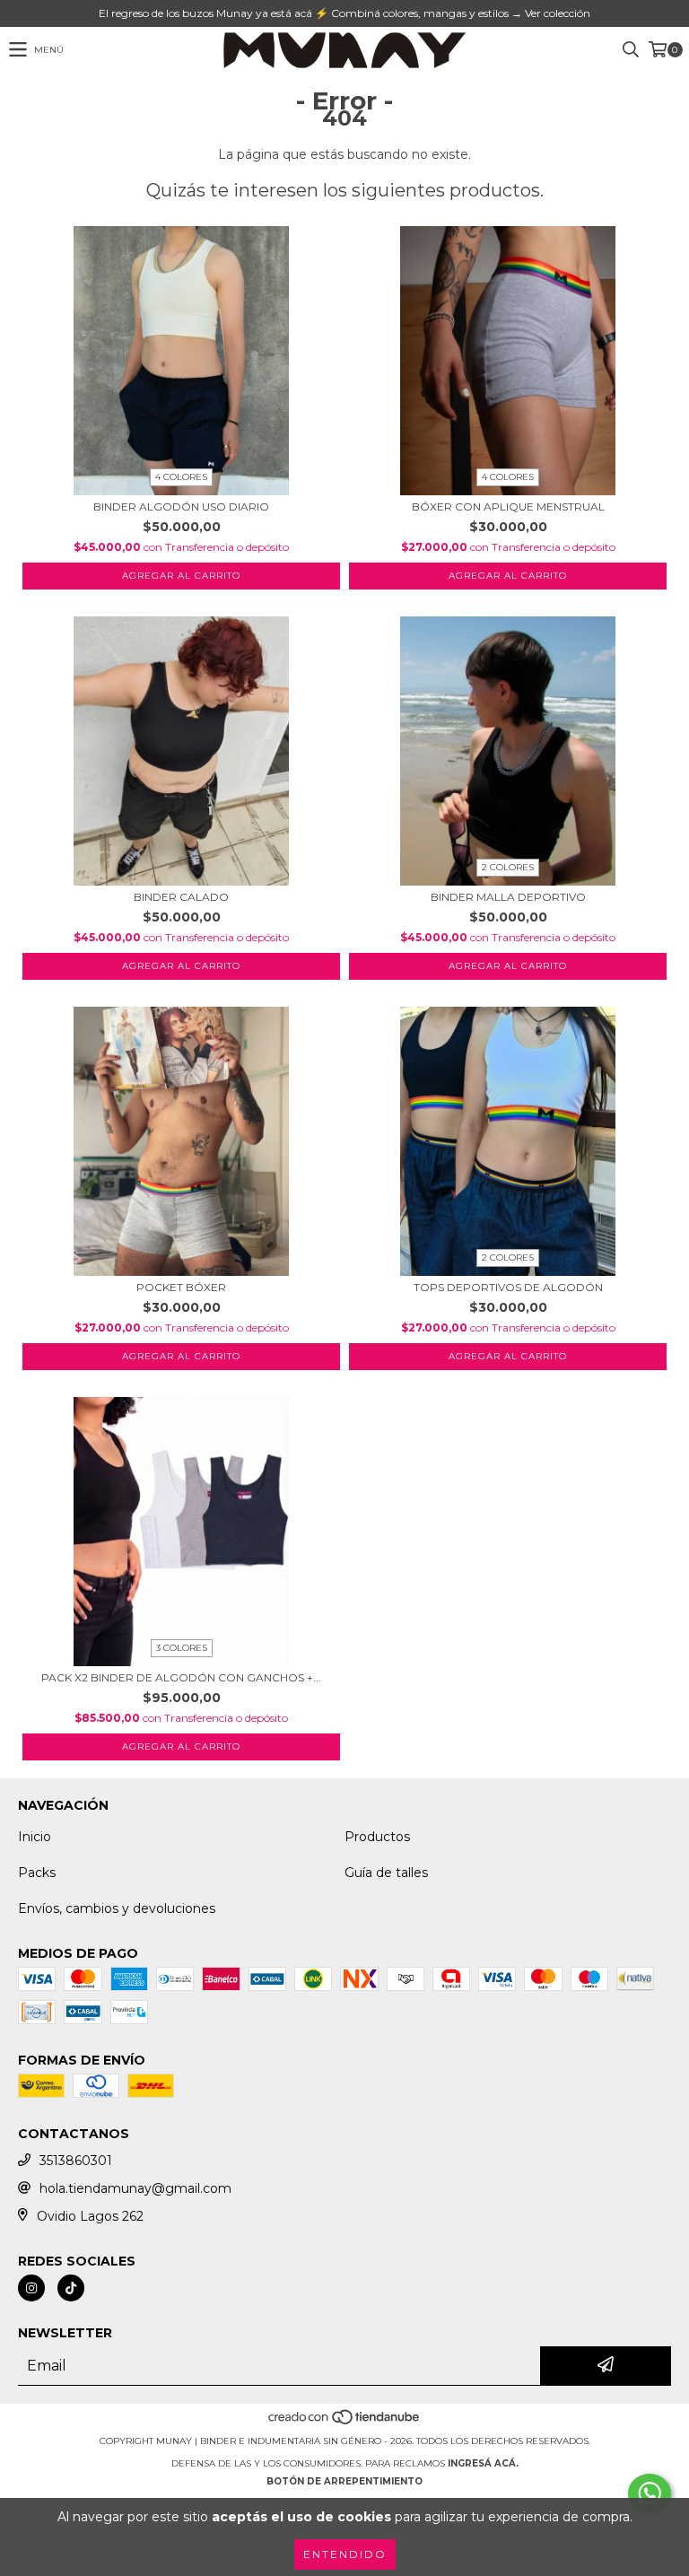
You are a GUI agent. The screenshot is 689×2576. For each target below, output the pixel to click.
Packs (37, 1873)
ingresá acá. (483, 2463)
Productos (377, 1837)
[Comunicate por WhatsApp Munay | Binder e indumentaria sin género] (650, 2493)
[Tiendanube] (345, 2423)
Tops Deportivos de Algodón (508, 1287)
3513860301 (76, 2161)
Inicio (35, 1837)
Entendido (345, 2554)
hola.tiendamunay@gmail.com (135, 2188)
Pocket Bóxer (181, 1287)
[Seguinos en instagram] (31, 2288)
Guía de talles (386, 1873)
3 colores (182, 1648)
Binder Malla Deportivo (508, 897)
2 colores (508, 867)
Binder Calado (181, 897)
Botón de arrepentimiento (344, 2481)
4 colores (181, 477)
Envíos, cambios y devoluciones (117, 1908)
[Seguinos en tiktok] (71, 2288)
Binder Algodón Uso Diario (181, 506)
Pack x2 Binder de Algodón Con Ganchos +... (181, 1677)
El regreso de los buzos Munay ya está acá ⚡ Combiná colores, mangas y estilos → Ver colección (344, 13)
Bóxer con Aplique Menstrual (508, 506)
